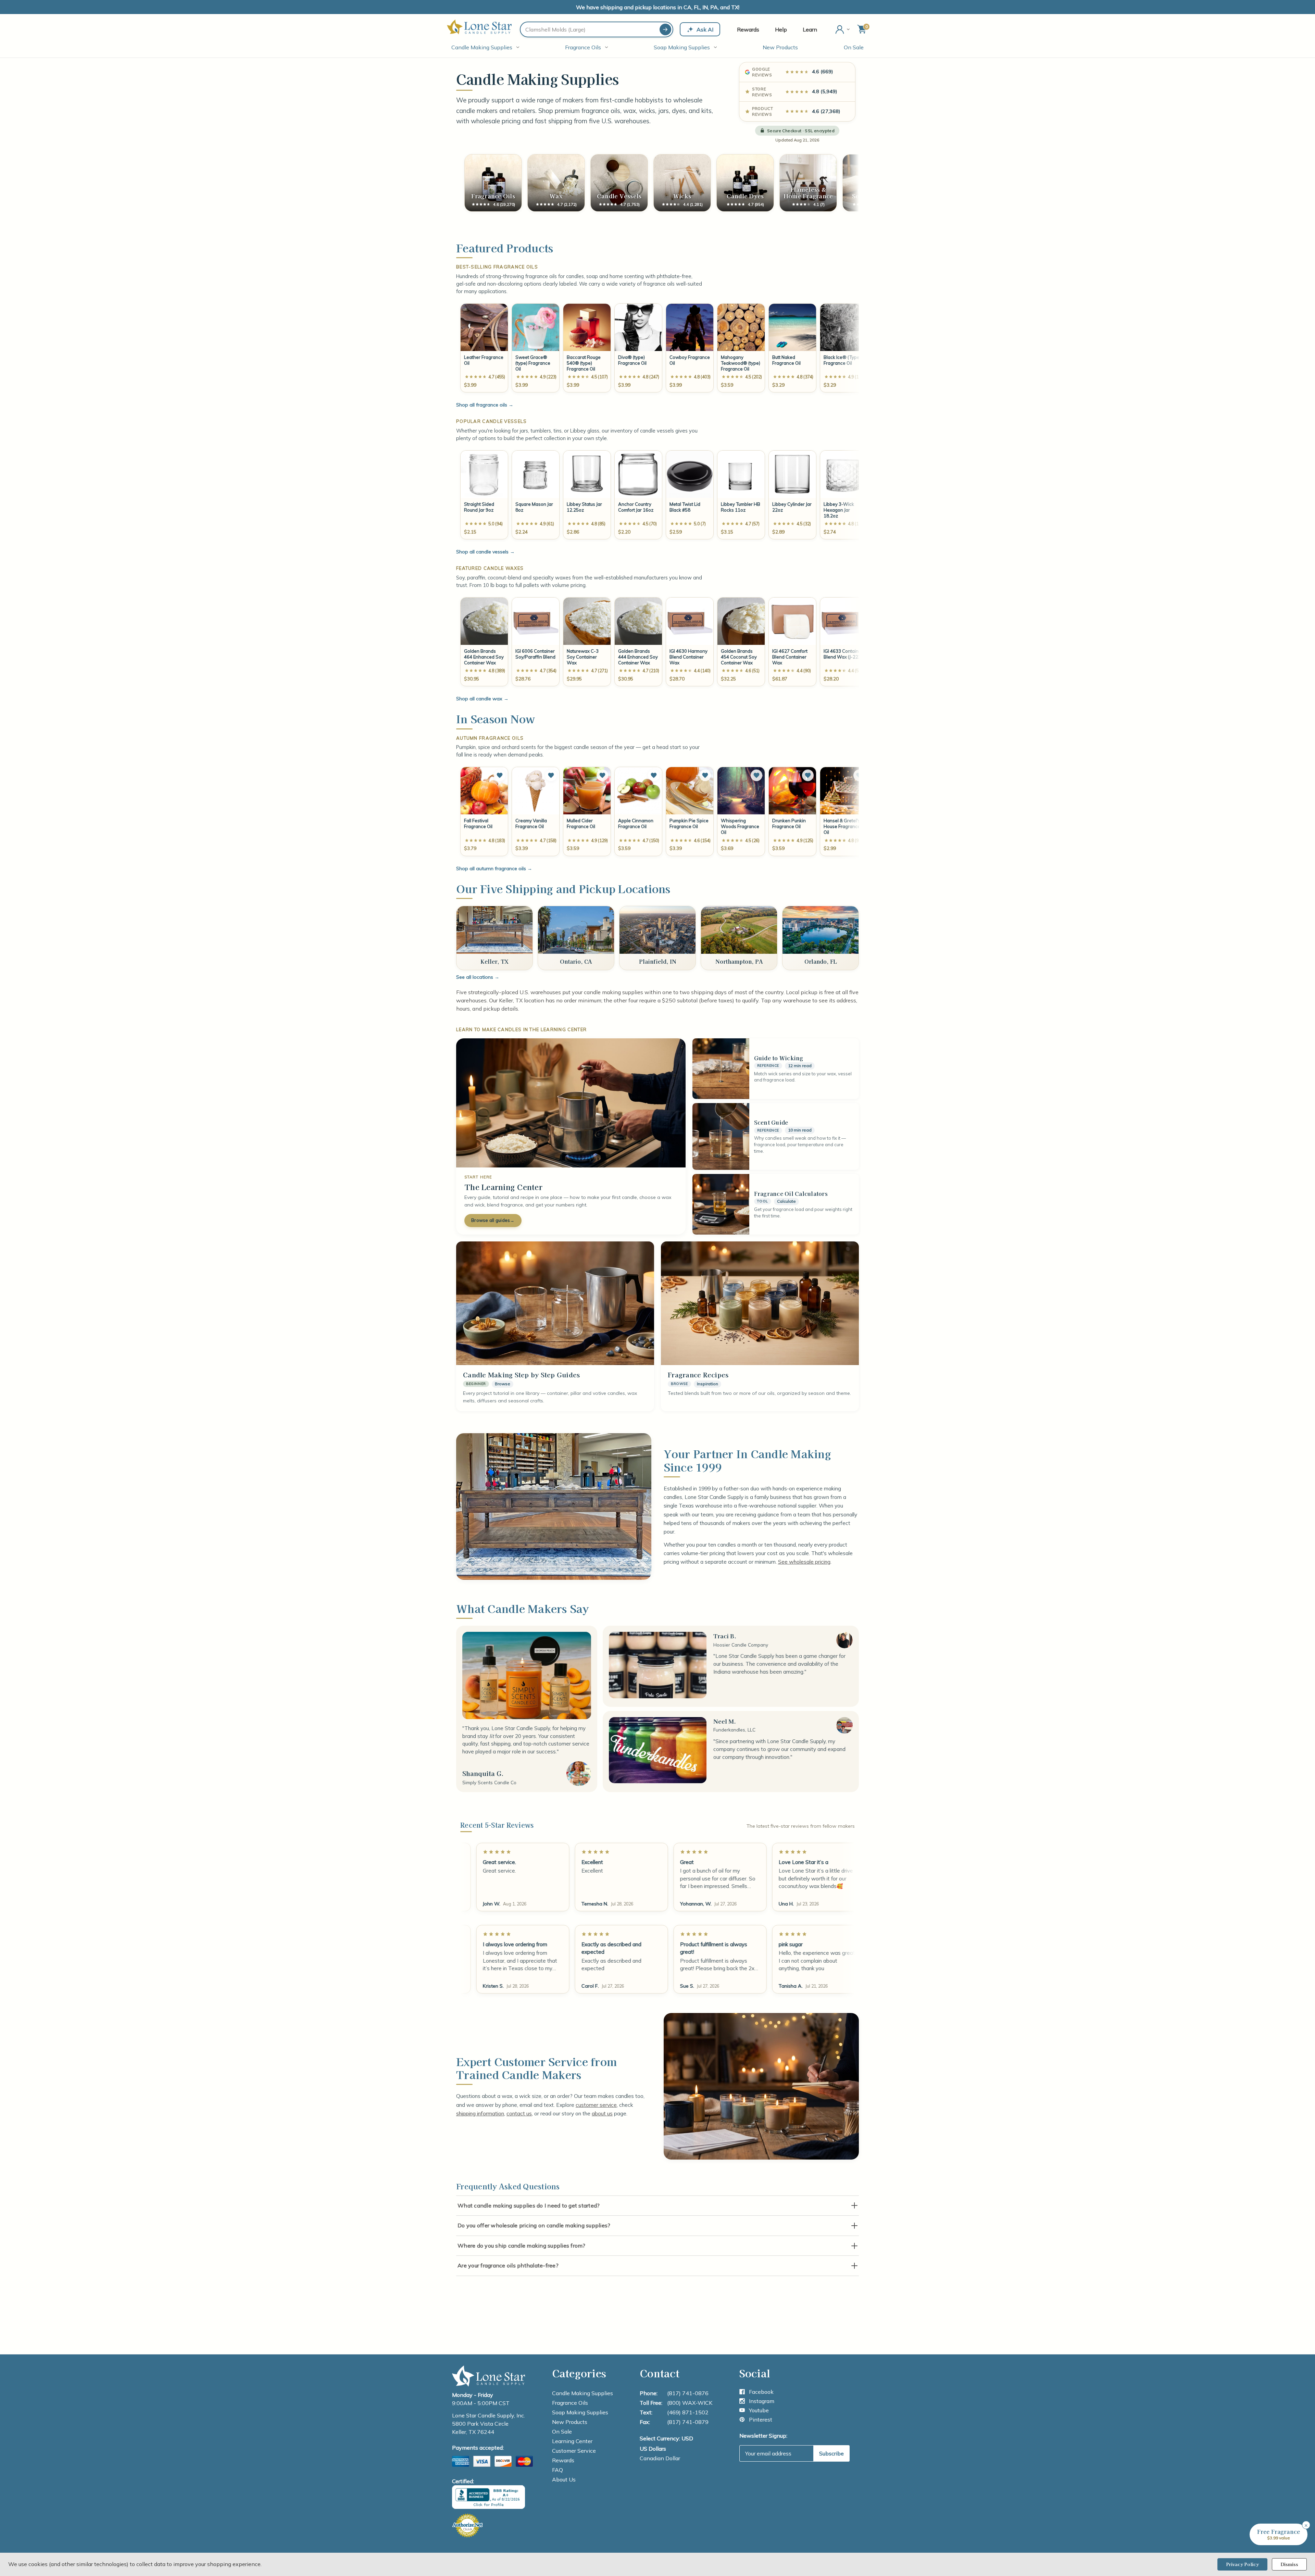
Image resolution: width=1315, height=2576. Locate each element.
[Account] (843, 29)
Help (781, 29)
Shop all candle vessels (485, 552)
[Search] (665, 29)
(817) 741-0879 (688, 2422)
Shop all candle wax (482, 699)
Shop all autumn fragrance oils (494, 868)
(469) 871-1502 (688, 2412)
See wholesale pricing (804, 1562)
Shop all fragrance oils (485, 405)
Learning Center (572, 2441)
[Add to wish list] (500, 775)
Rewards (748, 29)
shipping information (480, 2113)
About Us (564, 2479)
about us (602, 2113)
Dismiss (1289, 2564)
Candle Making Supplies (482, 47)
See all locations (478, 977)
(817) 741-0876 (688, 2393)
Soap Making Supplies (682, 47)
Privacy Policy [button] (1242, 2564)
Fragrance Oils (583, 47)
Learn (810, 29)
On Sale (854, 47)
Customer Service (574, 2451)
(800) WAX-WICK (690, 2403)
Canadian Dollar (660, 2458)
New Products (780, 47)
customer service (596, 2105)
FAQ (558, 2470)
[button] (1279, 2534)
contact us (519, 2113)
